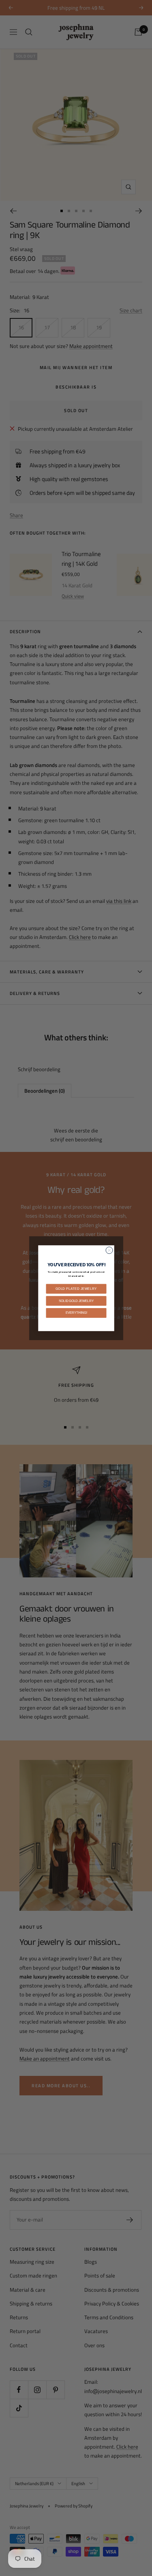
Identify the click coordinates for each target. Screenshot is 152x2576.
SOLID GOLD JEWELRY (76, 1300)
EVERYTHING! (76, 1313)
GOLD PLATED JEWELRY (76, 1288)
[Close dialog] (109, 1250)
